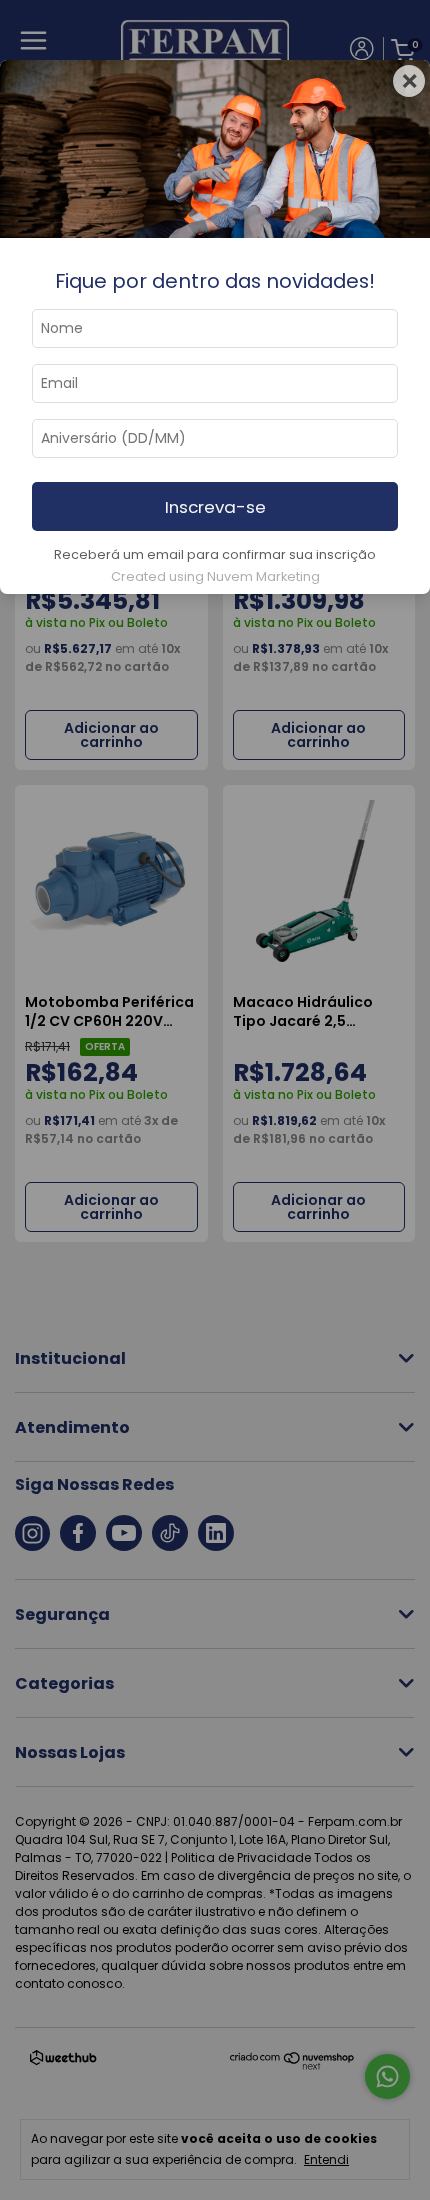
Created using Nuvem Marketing (215, 576)
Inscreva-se (215, 507)
